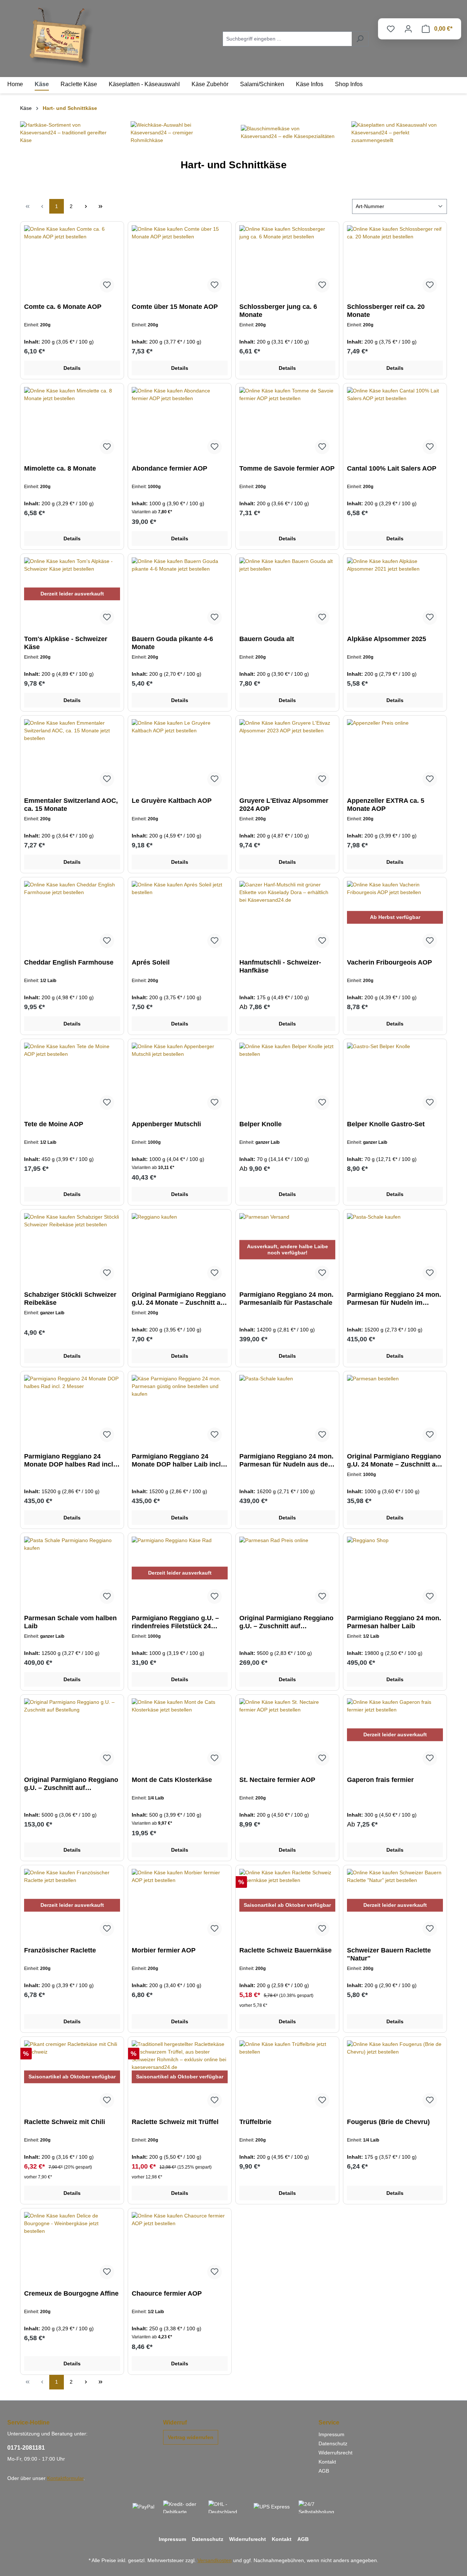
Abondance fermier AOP (169, 468)
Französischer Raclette (60, 1950)
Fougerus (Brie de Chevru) (388, 2122)
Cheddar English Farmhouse (69, 962)
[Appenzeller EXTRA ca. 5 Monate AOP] (395, 756)
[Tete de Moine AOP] (72, 1079)
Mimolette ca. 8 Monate (60, 468)
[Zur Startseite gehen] (62, 37)
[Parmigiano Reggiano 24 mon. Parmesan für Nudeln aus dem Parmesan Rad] (287, 1411)
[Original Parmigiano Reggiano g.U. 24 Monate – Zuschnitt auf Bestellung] (180, 1250)
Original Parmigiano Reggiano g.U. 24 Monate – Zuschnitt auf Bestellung (179, 1299)
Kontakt (327, 2462)
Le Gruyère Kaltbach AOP (172, 801)
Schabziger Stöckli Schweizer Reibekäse (70, 1299)
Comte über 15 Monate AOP (175, 307)
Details (72, 368)
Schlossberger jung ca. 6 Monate (278, 311)
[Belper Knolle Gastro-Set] (395, 1079)
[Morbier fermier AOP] (180, 1905)
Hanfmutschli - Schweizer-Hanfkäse (280, 966)
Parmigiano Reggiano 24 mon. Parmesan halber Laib (394, 1622)
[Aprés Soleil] (180, 917)
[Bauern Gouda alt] (287, 594)
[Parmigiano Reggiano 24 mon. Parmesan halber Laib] (395, 1573)
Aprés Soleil (151, 962)
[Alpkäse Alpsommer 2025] (395, 594)
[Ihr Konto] (408, 29)
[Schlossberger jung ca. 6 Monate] (287, 262)
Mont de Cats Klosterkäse (172, 1780)
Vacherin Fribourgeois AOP (389, 962)
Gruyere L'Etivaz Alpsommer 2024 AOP (284, 805)
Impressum (331, 2434)
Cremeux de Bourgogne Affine (71, 2293)
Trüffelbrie (255, 2122)
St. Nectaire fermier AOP (277, 1780)
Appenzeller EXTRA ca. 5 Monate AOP (386, 805)
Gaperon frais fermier (380, 1780)
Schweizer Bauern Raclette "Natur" (389, 1954)
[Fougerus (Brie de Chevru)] (395, 2077)
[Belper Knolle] (287, 1079)
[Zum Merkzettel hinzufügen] (107, 285)
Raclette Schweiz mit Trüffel (175, 2122)
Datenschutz (333, 2443)
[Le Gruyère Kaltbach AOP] (180, 756)
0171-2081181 (26, 2448)
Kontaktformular (65, 2478)
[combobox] (287, 39)
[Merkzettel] (391, 29)
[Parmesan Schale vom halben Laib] (72, 1573)
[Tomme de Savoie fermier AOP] (287, 423)
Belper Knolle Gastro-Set (386, 1124)
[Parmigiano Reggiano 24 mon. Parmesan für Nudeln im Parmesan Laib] (395, 1250)
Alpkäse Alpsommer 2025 (387, 639)
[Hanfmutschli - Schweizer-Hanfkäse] (287, 917)
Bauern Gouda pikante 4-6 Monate (172, 643)
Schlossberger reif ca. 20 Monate (386, 311)
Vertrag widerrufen (191, 2437)
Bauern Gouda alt (267, 639)
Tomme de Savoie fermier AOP (287, 468)
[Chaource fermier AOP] (180, 2249)
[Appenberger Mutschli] (180, 1079)
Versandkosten (215, 2560)
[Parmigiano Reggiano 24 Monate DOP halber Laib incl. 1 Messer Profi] (180, 1411)
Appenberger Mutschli (166, 1124)
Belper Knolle (260, 1124)
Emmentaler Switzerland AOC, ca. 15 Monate (71, 805)
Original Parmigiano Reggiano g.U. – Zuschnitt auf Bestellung (286, 1622)
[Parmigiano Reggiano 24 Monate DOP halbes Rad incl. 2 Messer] (72, 1411)
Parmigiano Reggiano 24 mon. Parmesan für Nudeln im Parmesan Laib (394, 1299)
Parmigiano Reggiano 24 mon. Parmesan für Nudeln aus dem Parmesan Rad (287, 1460)
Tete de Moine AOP (54, 1124)
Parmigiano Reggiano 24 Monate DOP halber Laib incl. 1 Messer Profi (177, 1460)
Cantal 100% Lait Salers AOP (392, 468)
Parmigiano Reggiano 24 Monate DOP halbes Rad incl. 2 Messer (70, 1460)
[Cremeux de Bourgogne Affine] (72, 2249)
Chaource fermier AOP (167, 2293)
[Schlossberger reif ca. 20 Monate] (395, 262)
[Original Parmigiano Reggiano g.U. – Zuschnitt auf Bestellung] (287, 1573)
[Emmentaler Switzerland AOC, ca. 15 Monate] (72, 756)
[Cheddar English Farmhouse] (72, 917)
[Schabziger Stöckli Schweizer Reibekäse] (72, 1250)
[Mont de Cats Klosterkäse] (180, 1735)
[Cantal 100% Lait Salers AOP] (395, 423)
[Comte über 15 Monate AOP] (180, 262)
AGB (324, 2471)
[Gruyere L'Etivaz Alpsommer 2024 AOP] (287, 756)
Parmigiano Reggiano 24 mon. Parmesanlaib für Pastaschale (286, 1299)
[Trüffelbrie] (287, 2077)
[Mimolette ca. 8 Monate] (72, 423)
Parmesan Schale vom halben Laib (70, 1622)
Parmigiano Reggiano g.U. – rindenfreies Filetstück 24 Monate (175, 1622)
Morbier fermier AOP (164, 1950)
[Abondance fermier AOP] (180, 423)
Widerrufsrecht (335, 2453)
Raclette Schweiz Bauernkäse (285, 1950)
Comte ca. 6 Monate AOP (63, 307)
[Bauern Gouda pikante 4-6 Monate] (180, 594)
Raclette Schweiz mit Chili (65, 2122)
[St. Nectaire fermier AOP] (287, 1735)
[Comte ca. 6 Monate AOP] (72, 262)
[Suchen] (360, 39)
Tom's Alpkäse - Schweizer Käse (66, 643)
